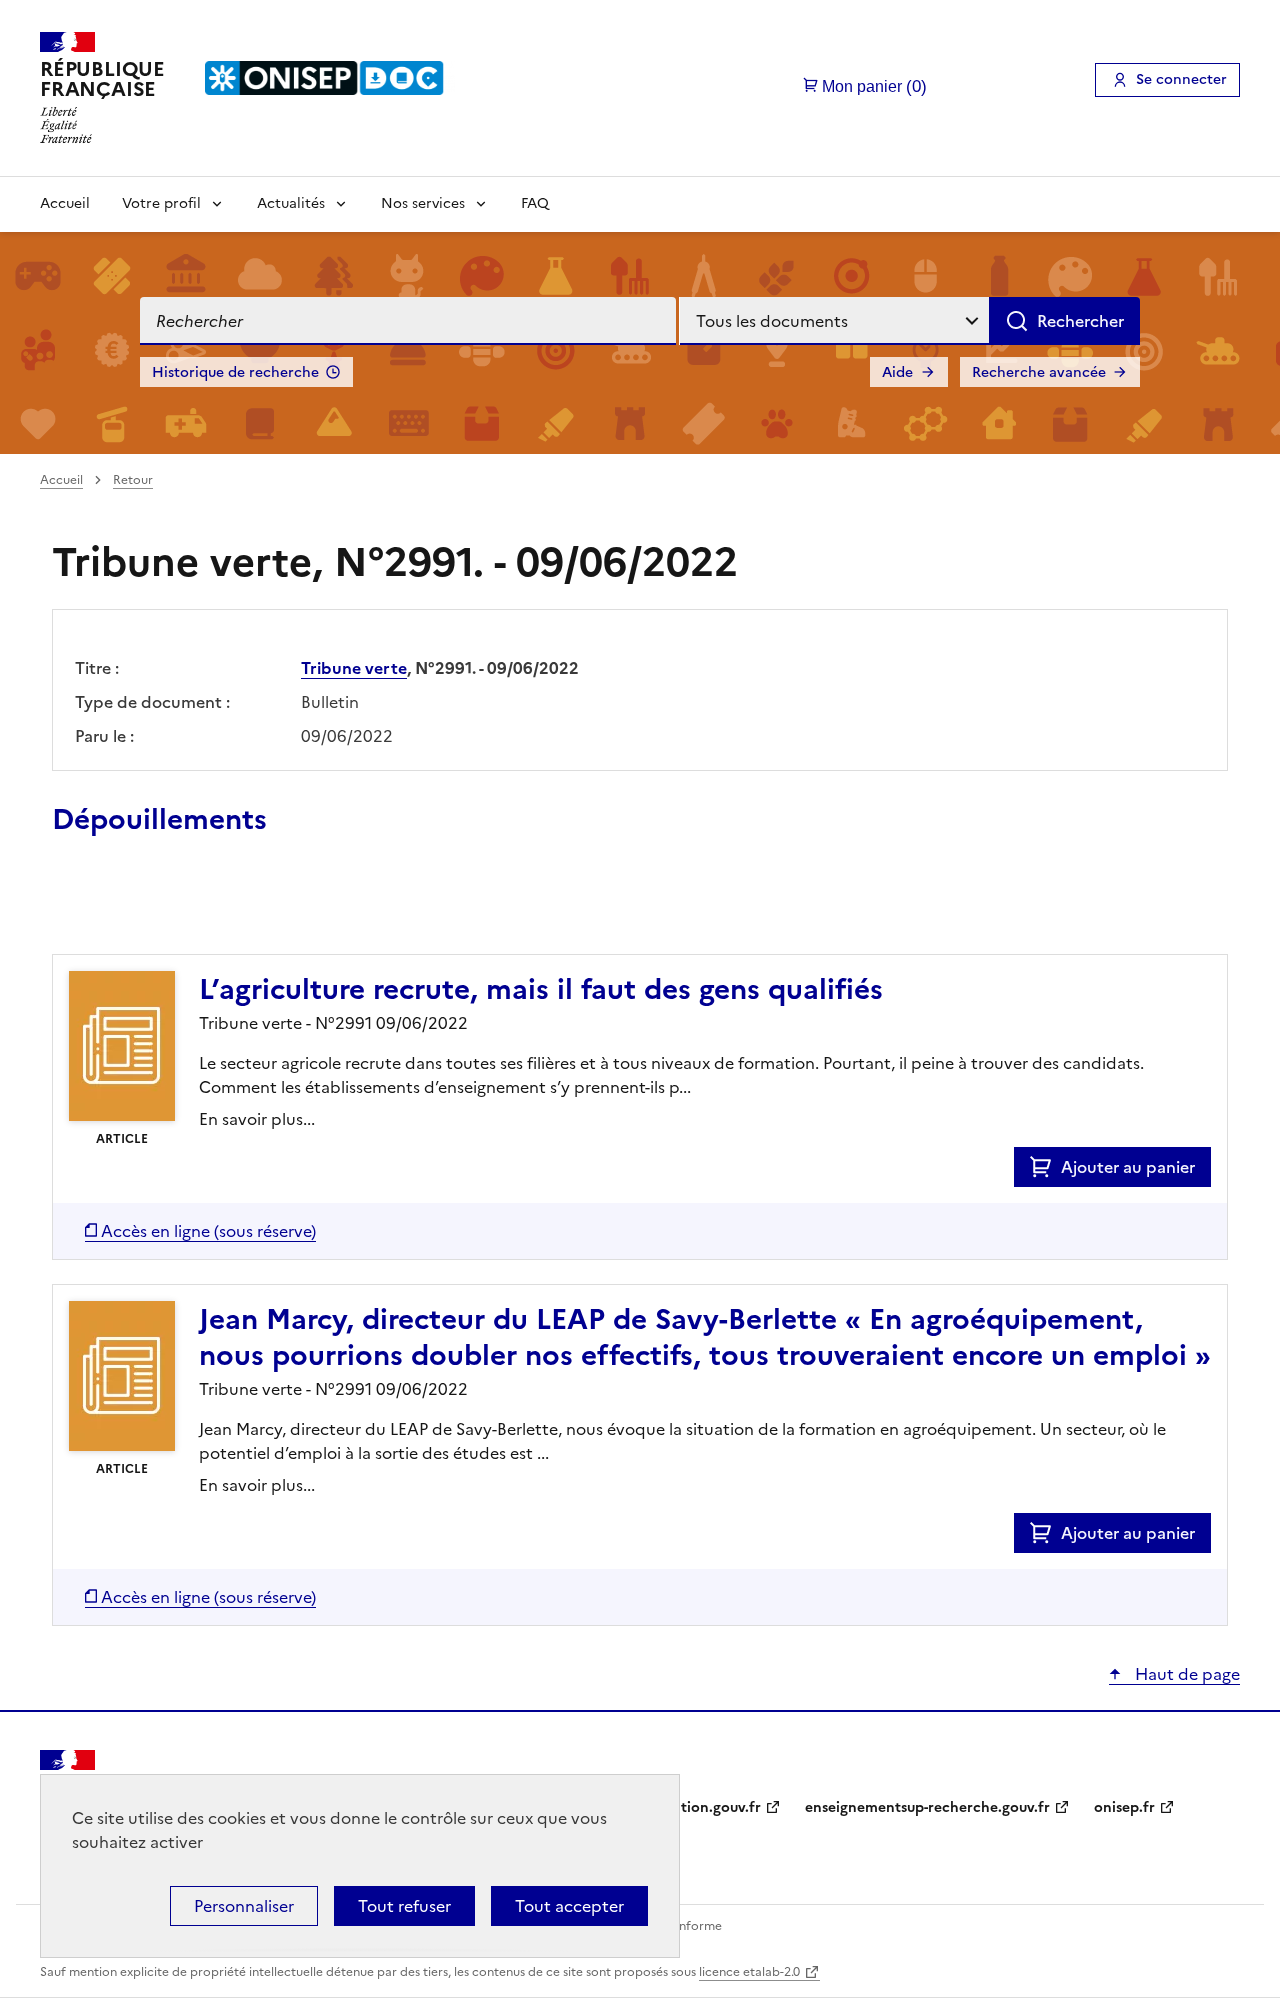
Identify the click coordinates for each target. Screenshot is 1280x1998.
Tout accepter (569, 1906)
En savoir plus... (257, 1119)
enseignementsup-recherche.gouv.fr (927, 1807)
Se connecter (1181, 79)
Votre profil (161, 203)
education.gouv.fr (700, 1807)
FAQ (535, 203)
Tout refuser (404, 1906)
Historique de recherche (235, 372)
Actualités (291, 203)
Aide (897, 372)
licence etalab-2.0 (749, 1972)
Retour (133, 480)
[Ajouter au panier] (1045, 1167)
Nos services (423, 203)
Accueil (65, 203)
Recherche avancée (1039, 372)
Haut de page (1185, 1674)
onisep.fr (1124, 1807)
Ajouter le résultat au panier (183, 908)
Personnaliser (244, 1906)
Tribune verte (354, 668)
